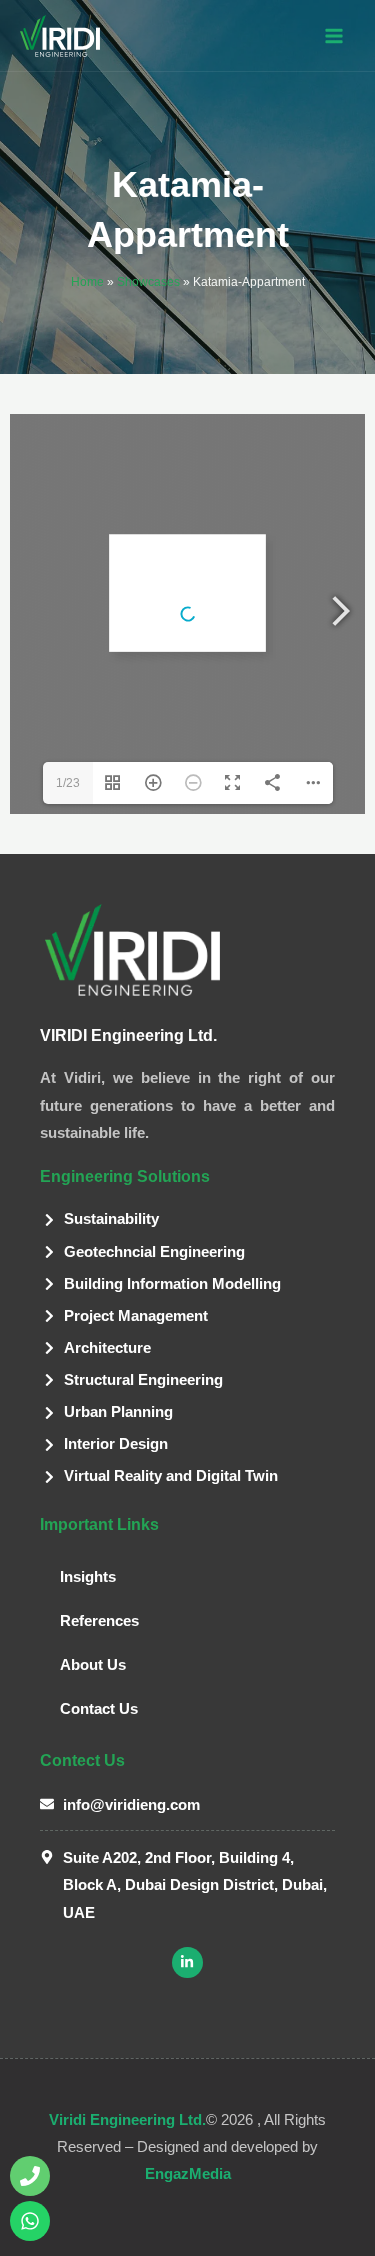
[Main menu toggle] (334, 36)
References (99, 1621)
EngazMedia (188, 2174)
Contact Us (99, 1709)
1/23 (68, 783)
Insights (88, 1577)
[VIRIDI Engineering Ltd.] (60, 36)
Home (87, 282)
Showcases (148, 282)
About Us (93, 1665)
